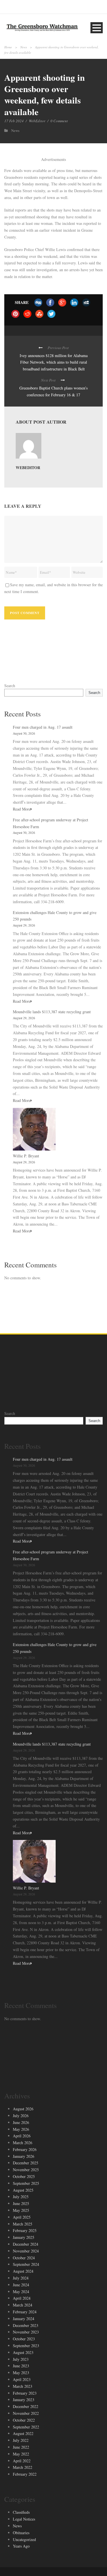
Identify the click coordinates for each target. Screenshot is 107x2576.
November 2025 (26, 2170)
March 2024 (23, 2305)
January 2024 (24, 2319)
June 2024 (21, 2285)
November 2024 (26, 2251)
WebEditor (37, 121)
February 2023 (25, 2393)
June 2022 (21, 2447)
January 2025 (24, 2237)
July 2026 (21, 2116)
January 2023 (24, 2400)
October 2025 (24, 2176)
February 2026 (25, 2149)
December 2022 (26, 2406)
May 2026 (21, 2129)
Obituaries (21, 2533)
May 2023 (21, 2373)
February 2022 (25, 2474)
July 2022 (21, 2440)
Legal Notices (24, 2519)
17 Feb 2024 (14, 121)
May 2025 (21, 2210)
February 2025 (25, 2230)
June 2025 (21, 2203)
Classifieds (21, 2512)
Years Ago (21, 2546)
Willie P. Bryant (26, 1156)
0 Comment (59, 121)
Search (10, 686)
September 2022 (26, 2427)
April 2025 (22, 2217)
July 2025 (21, 2197)
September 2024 (26, 2264)
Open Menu (97, 28)
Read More (22, 809)
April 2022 (22, 2461)
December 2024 (26, 2244)
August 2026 (23, 2109)
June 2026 (21, 2122)
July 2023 (21, 2359)
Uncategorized (24, 2539)
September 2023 (26, 2346)
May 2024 (21, 2292)
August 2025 (23, 2190)
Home (8, 47)
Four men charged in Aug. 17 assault (43, 727)
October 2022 (24, 2420)
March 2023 (23, 2386)
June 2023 (21, 2366)
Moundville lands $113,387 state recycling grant (52, 1012)
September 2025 (26, 2183)
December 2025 (26, 2163)
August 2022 (23, 2433)
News (24, 47)
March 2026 (23, 2143)
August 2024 (23, 2271)
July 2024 (21, 2278)
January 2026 (24, 2156)
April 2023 (22, 2379)
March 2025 (23, 2224)
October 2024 (24, 2258)
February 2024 (25, 2312)
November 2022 (26, 2413)
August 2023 (23, 2352)
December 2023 (26, 2325)
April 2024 (22, 2298)
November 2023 (26, 2332)
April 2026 (22, 2136)
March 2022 (23, 2467)
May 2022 (21, 2454)
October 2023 (24, 2339)
